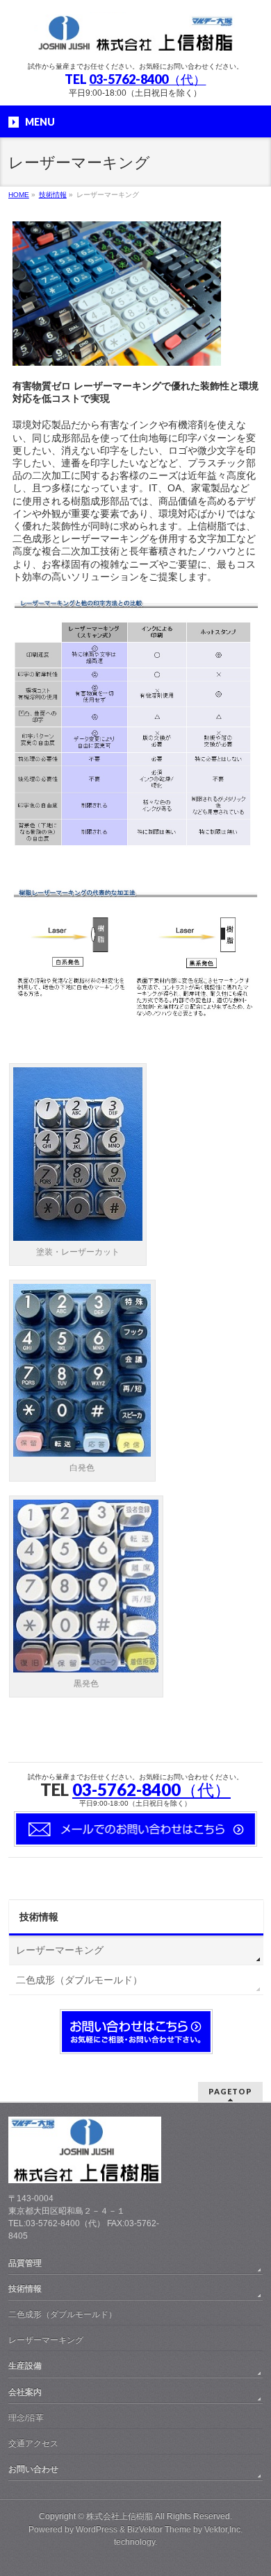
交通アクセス (33, 2443)
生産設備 (25, 2366)
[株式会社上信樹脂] (135, 39)
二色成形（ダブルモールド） (79, 1980)
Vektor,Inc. (223, 2530)
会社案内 (25, 2392)
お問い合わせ (33, 2469)
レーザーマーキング (60, 1950)
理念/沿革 (26, 2418)
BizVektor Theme (159, 2530)
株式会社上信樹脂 (120, 2516)
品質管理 (25, 2263)
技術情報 (39, 1917)
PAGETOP (230, 2091)
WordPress (97, 2530)
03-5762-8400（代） (147, 79)
